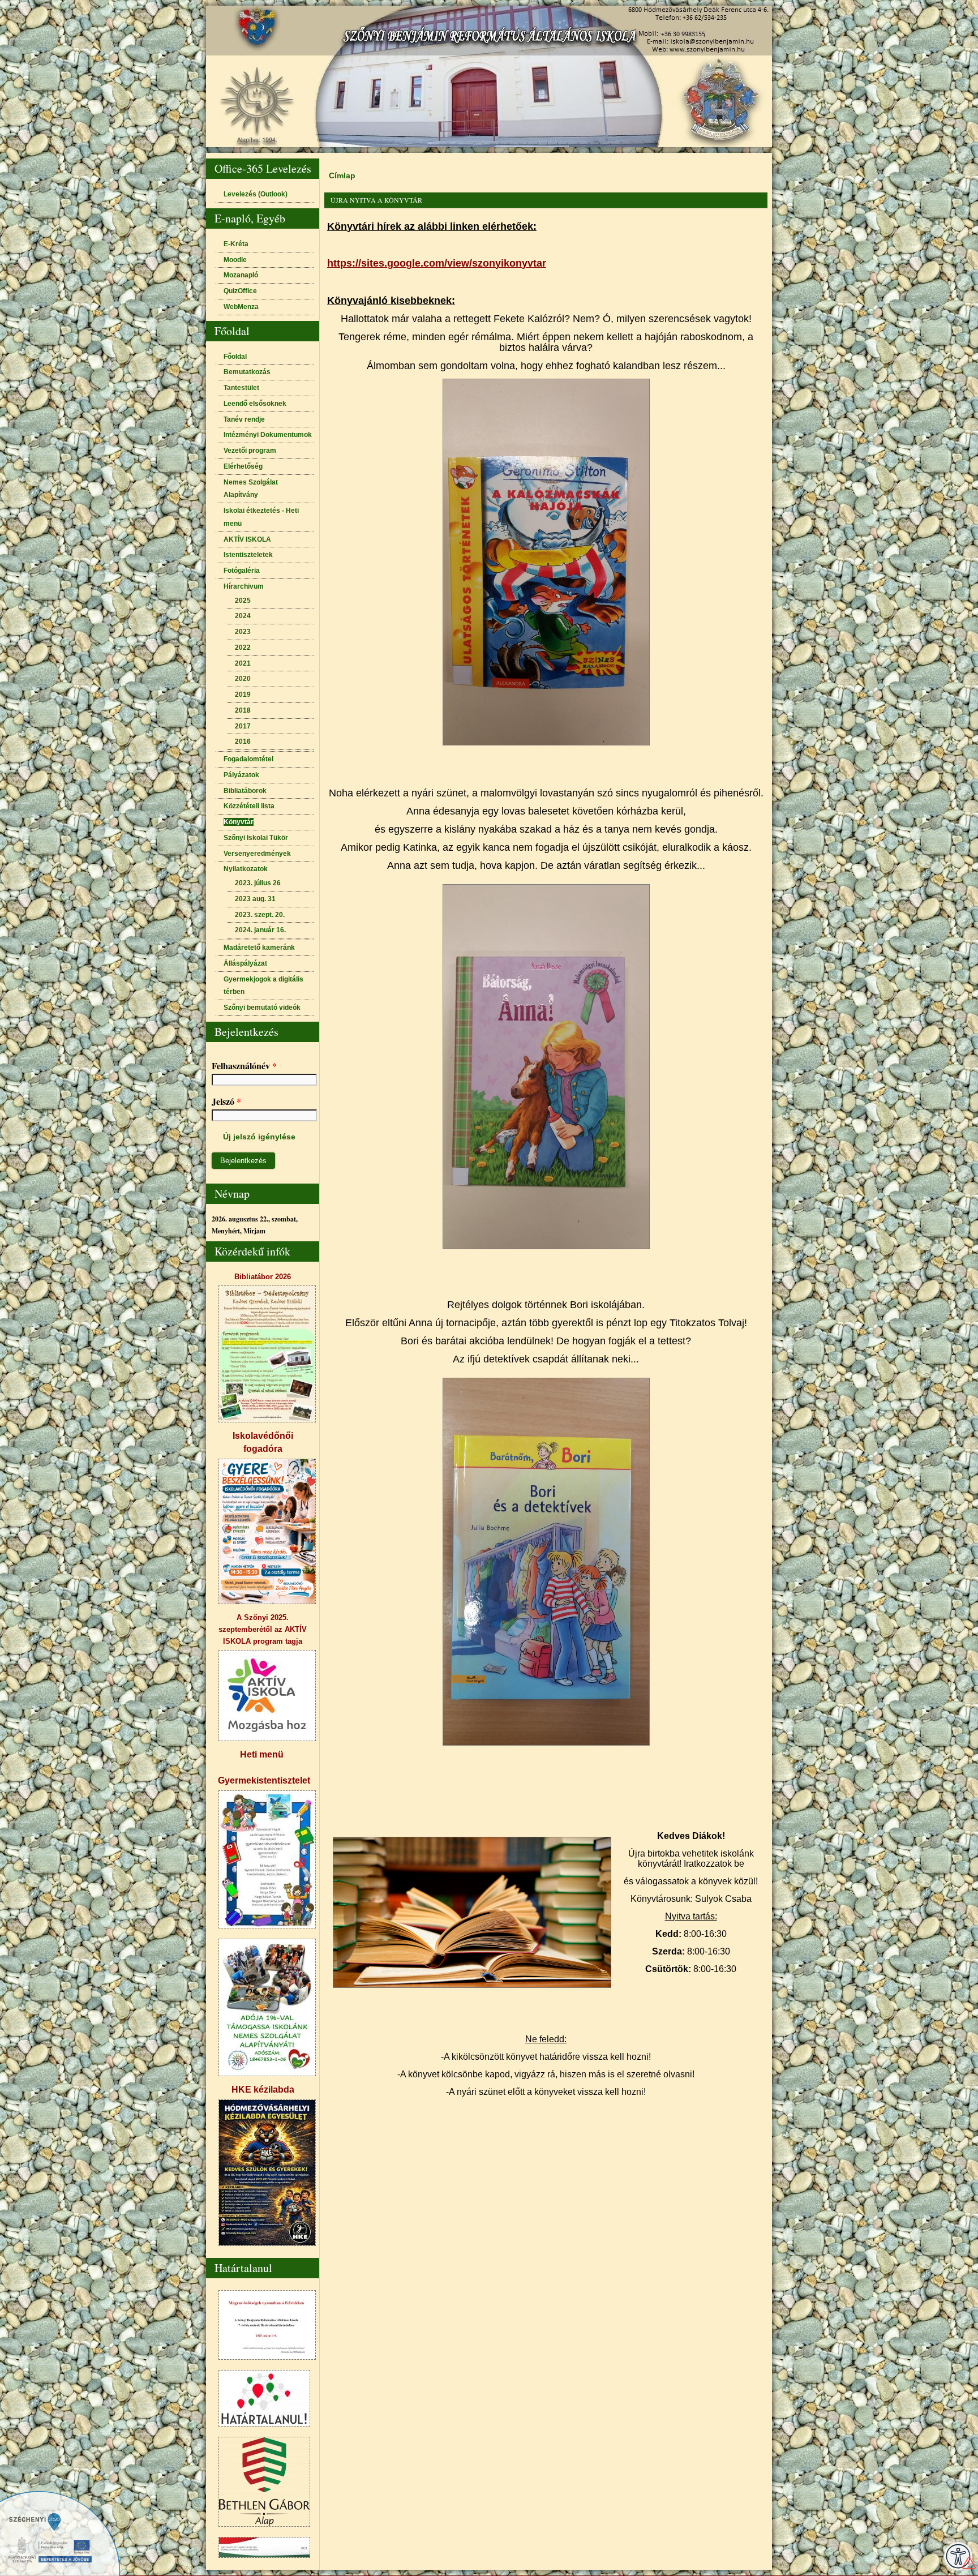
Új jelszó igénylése (259, 1137)
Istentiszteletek (248, 555)
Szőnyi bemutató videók (262, 1008)
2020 (243, 679)
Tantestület (241, 388)
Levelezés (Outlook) (256, 194)
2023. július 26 (258, 883)
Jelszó (226, 1101)
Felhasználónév (244, 1066)
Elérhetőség (243, 466)
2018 (243, 710)
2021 (243, 663)
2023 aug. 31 (255, 899)
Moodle (235, 260)
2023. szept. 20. (260, 915)
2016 (243, 741)
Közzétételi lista (249, 806)
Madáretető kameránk (259, 948)
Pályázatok (241, 775)
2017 (243, 726)
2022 (243, 648)
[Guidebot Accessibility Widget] (958, 2556)
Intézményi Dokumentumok (268, 435)
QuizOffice (240, 291)
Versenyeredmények (257, 854)
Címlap (342, 175)
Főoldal (235, 357)
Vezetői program (250, 451)
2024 (243, 616)
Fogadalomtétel (248, 759)
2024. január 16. (260, 930)
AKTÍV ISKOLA (247, 539)
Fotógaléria (242, 571)
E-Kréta (236, 244)
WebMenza (241, 307)
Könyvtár (239, 822)
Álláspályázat (245, 963)
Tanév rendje (244, 419)
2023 (243, 632)
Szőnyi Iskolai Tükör (256, 838)
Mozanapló (241, 275)
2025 (243, 601)
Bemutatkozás (247, 372)
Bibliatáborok (245, 791)
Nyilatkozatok (246, 869)
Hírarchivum (244, 586)
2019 (243, 695)
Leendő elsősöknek (255, 404)
